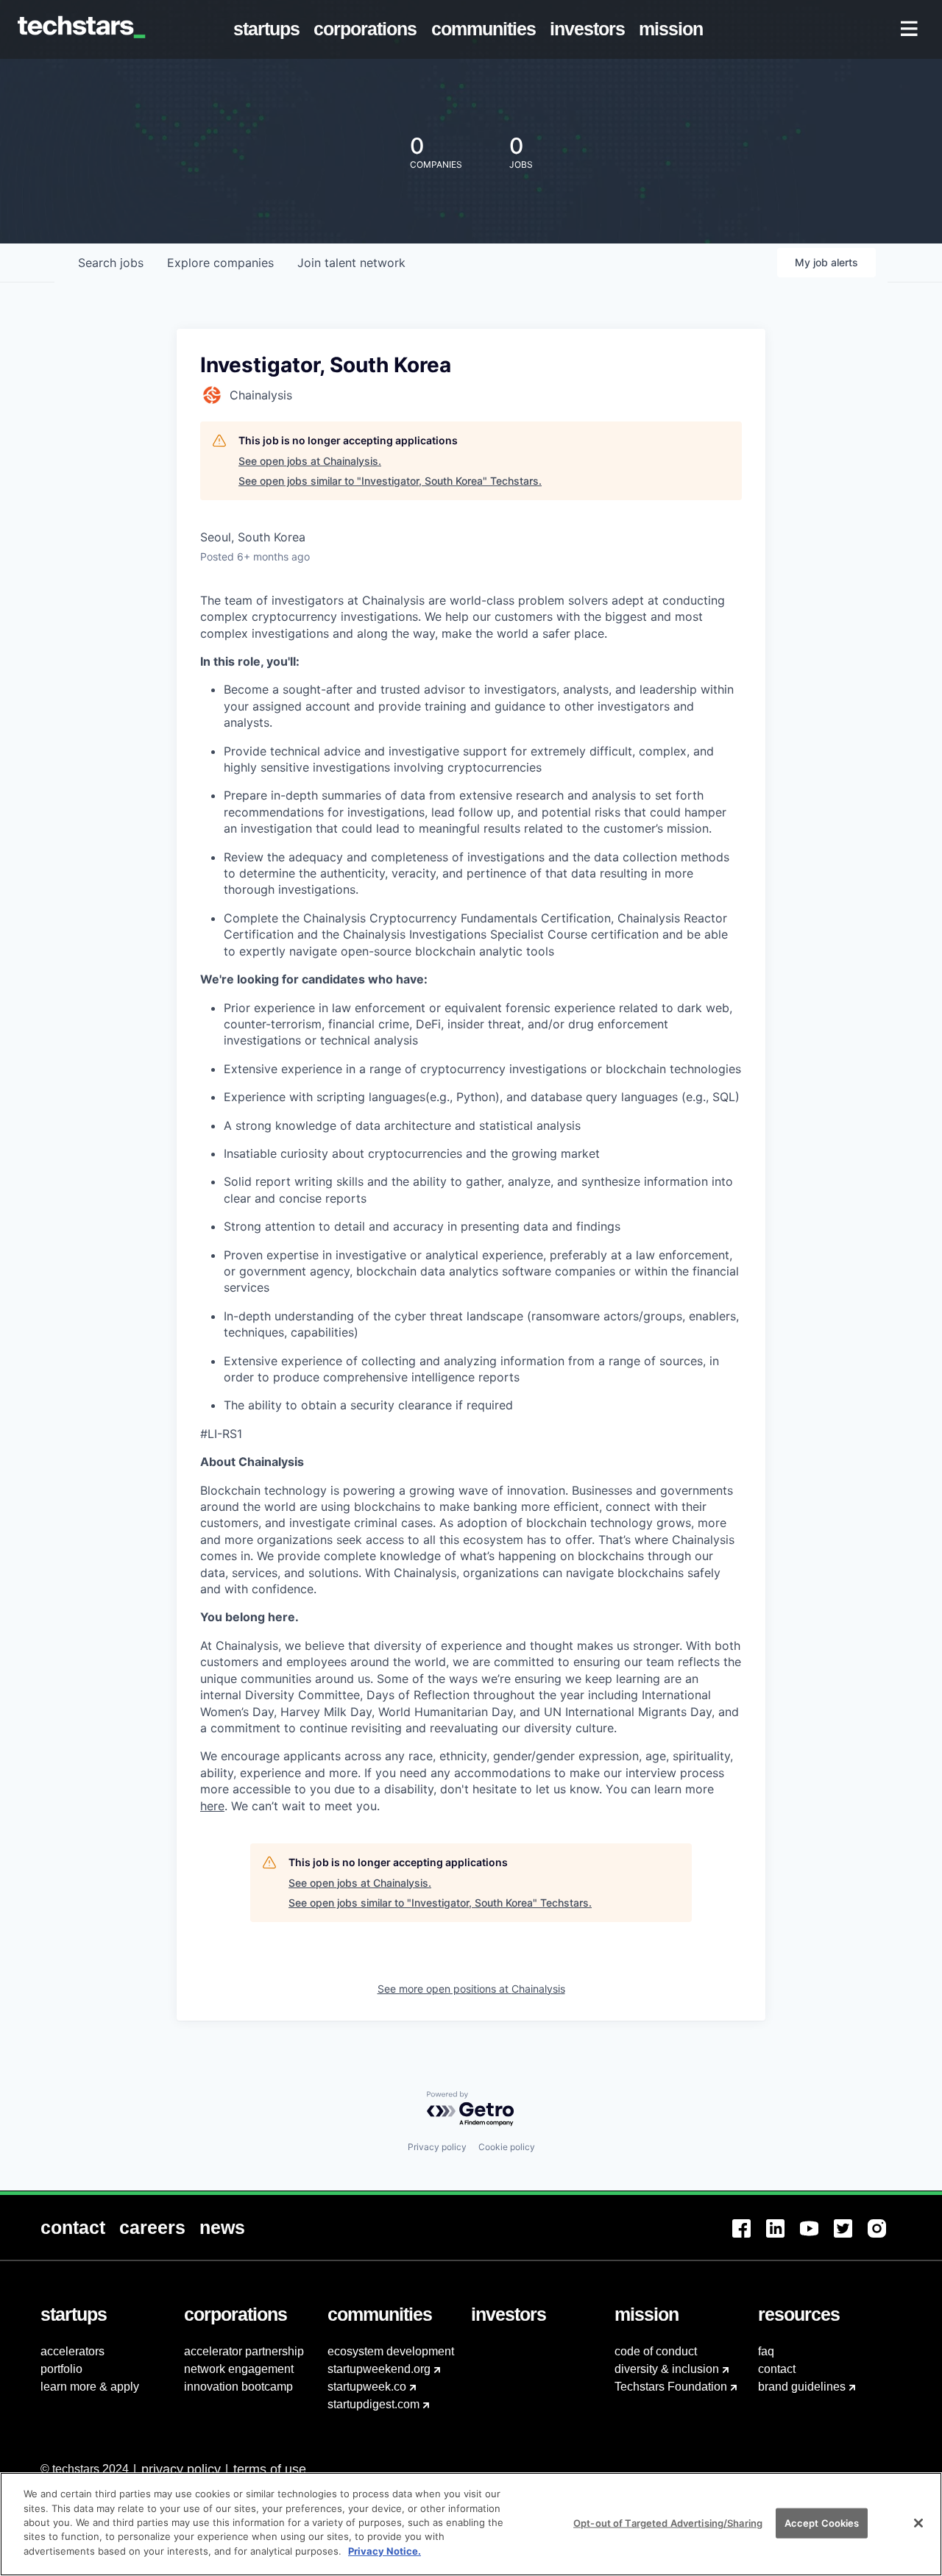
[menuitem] (270, 29)
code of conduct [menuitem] (656, 2351)
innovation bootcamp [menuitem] (238, 2387)
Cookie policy (507, 2147)
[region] (471, 2524)
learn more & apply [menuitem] (90, 2387)
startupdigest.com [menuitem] (373, 2404)
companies (220, 263)
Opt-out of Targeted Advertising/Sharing (668, 2522)
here (212, 1806)
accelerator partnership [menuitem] (244, 2351)
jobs (111, 263)
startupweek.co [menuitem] (367, 2387)
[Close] (918, 2523)
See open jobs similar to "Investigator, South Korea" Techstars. (390, 481)
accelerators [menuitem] (72, 2351)
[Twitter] (851, 2237)
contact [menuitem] (777, 2369)
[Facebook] (749, 2237)
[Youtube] (817, 2237)
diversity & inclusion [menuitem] (667, 2369)
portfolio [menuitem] (61, 2369)
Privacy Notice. (385, 2551)
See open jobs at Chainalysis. (310, 461)
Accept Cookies (822, 2522)
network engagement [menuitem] (239, 2369)
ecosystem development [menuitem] (391, 2351)
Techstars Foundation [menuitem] (671, 2387)
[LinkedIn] (783, 2237)
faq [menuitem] (766, 2351)
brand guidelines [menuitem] (802, 2387)
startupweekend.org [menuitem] (379, 2369)
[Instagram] (885, 2237)
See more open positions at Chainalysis (471, 1989)
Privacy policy (437, 2147)
